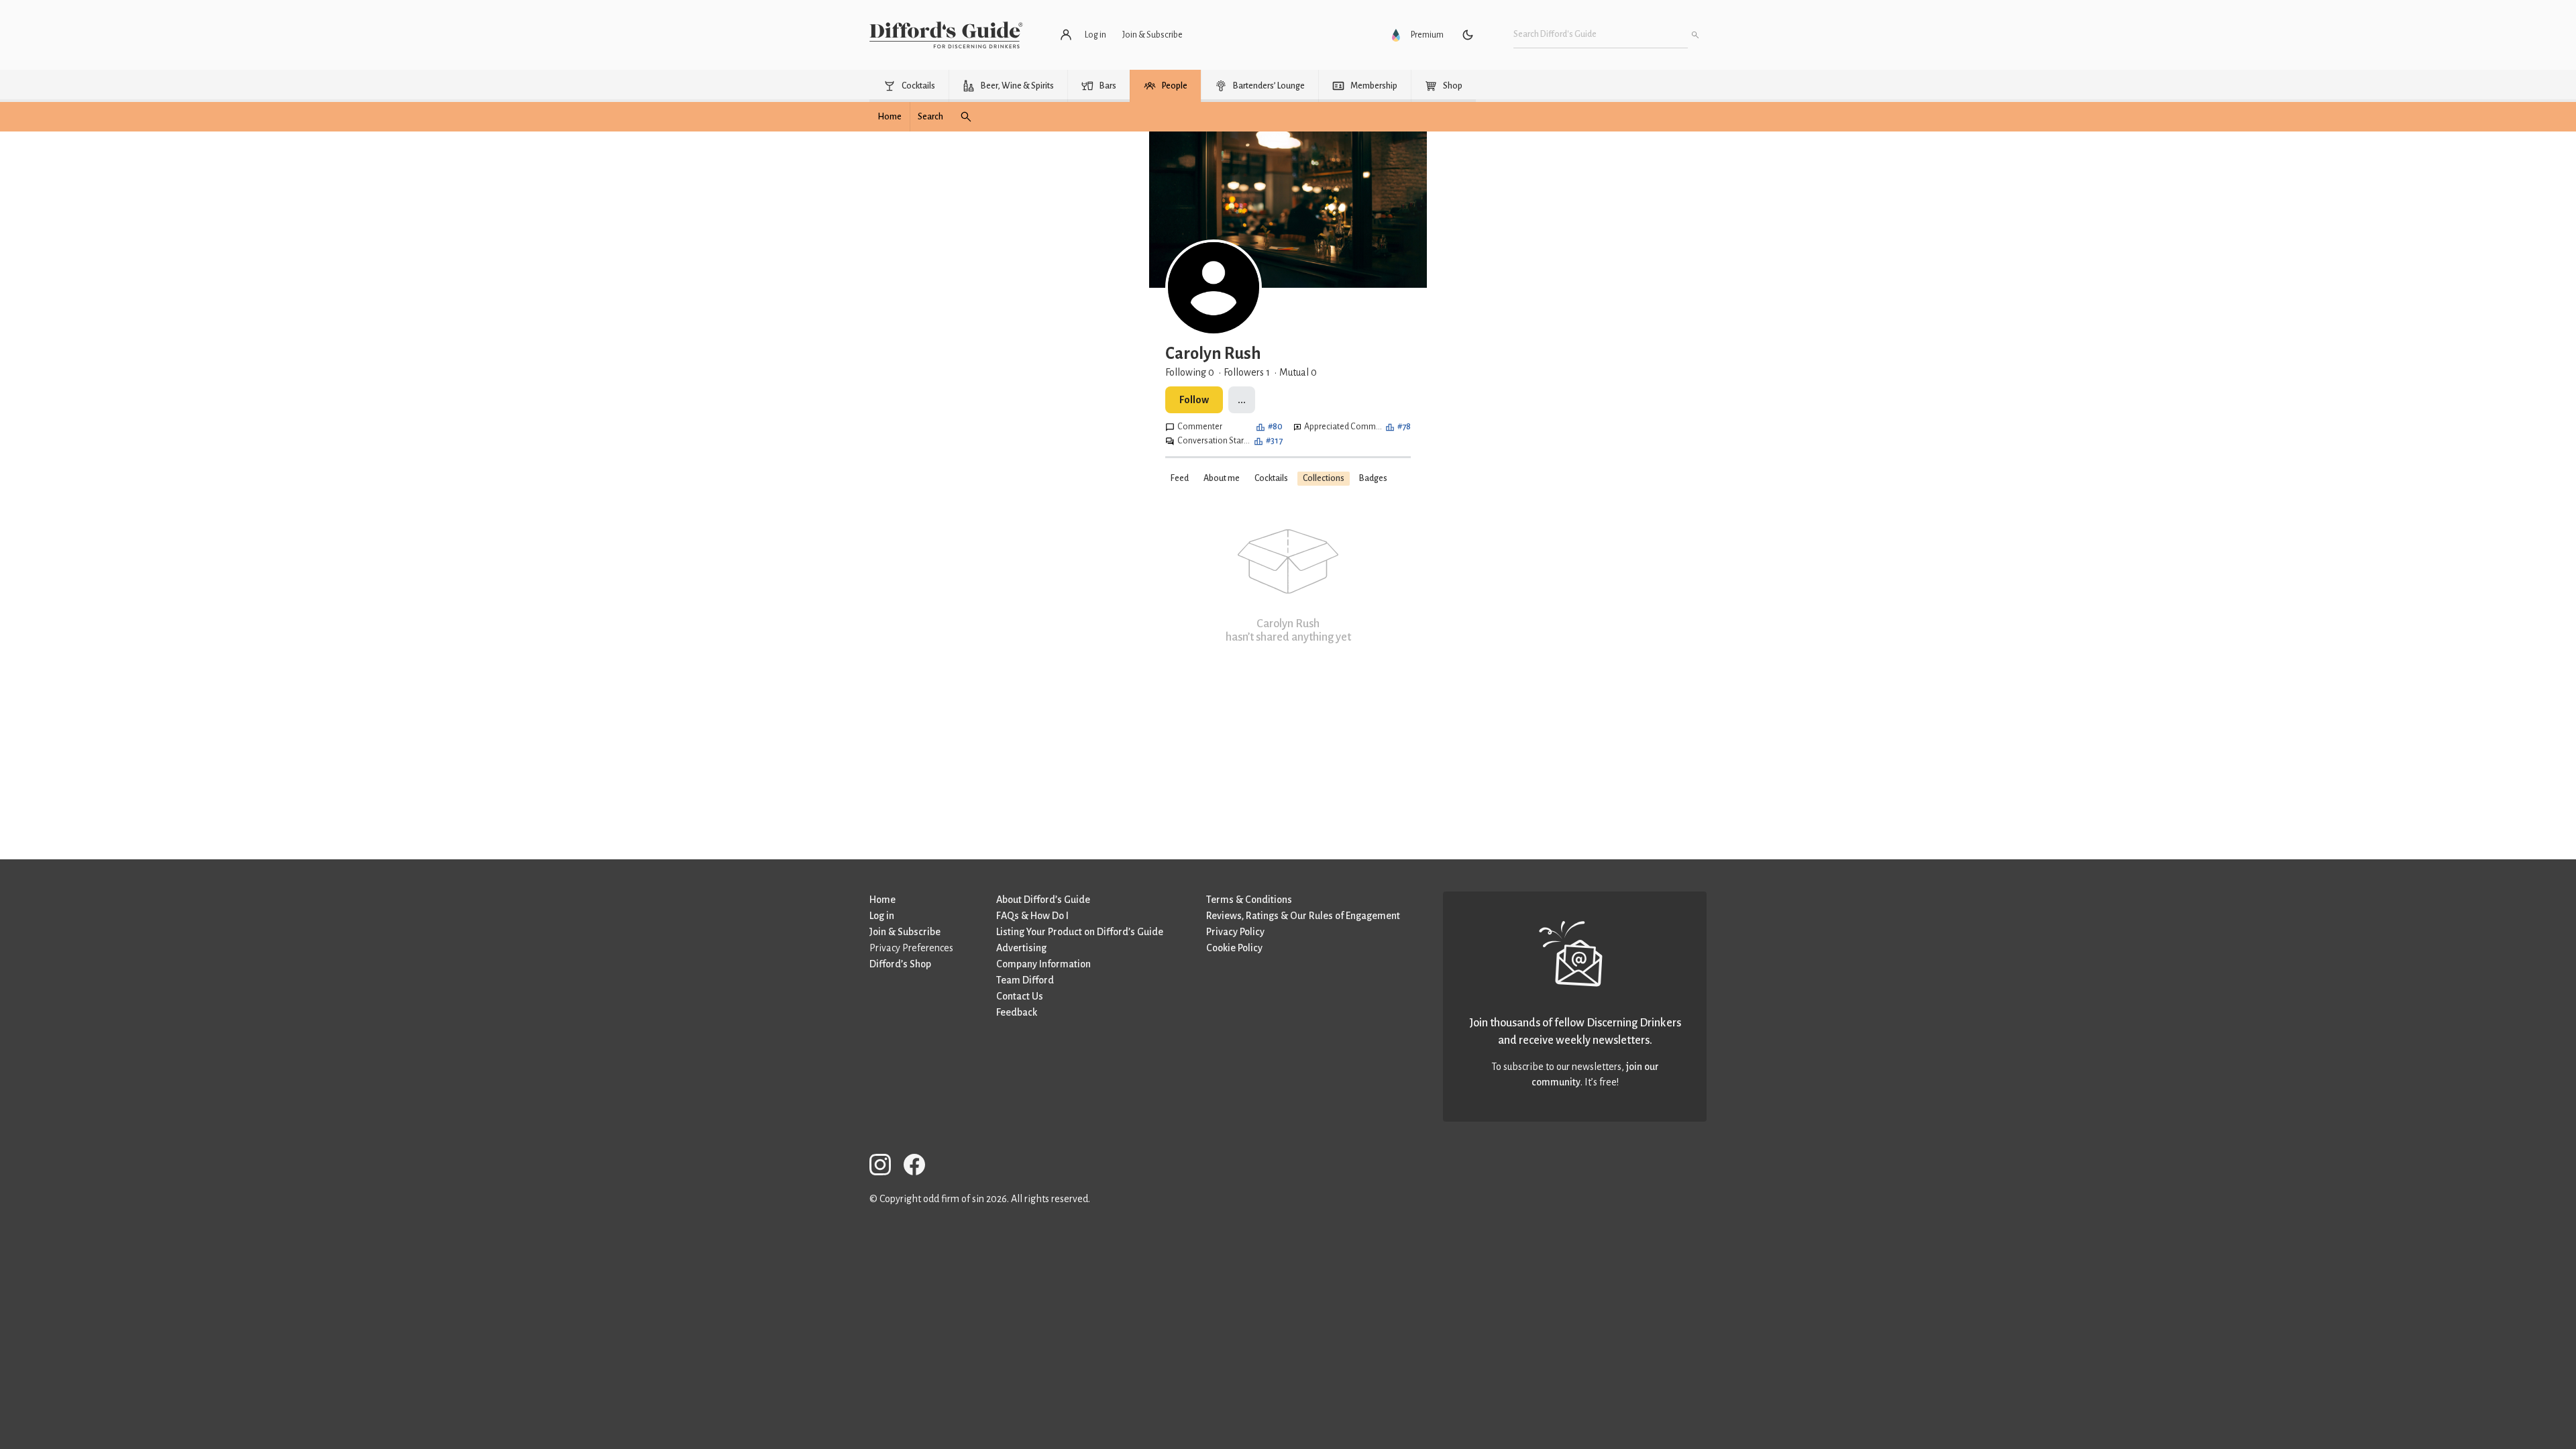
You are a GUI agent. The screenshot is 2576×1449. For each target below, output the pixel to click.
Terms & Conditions (1249, 900)
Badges (1373, 478)
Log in (882, 916)
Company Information (1043, 964)
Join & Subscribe (905, 932)
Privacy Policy (1235, 932)
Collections (1324, 478)
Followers (1247, 372)
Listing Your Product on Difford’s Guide (1080, 932)
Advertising (1021, 948)
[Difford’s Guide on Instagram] (885, 1167)
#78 (1404, 427)
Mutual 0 (1298, 372)
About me (1222, 478)
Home (882, 900)
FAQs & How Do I (1032, 916)
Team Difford (1025, 980)
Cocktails (1271, 478)
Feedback (1017, 1012)
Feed (1180, 478)
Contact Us (1020, 996)
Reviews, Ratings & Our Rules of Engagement (1303, 916)
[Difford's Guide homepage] (946, 35)
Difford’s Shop (900, 964)
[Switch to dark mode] (1468, 35)
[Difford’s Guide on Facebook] (920, 1167)
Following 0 (1190, 372)
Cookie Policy (1234, 948)
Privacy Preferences (911, 948)
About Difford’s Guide (1043, 900)
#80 (1275, 427)
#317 (1274, 441)
